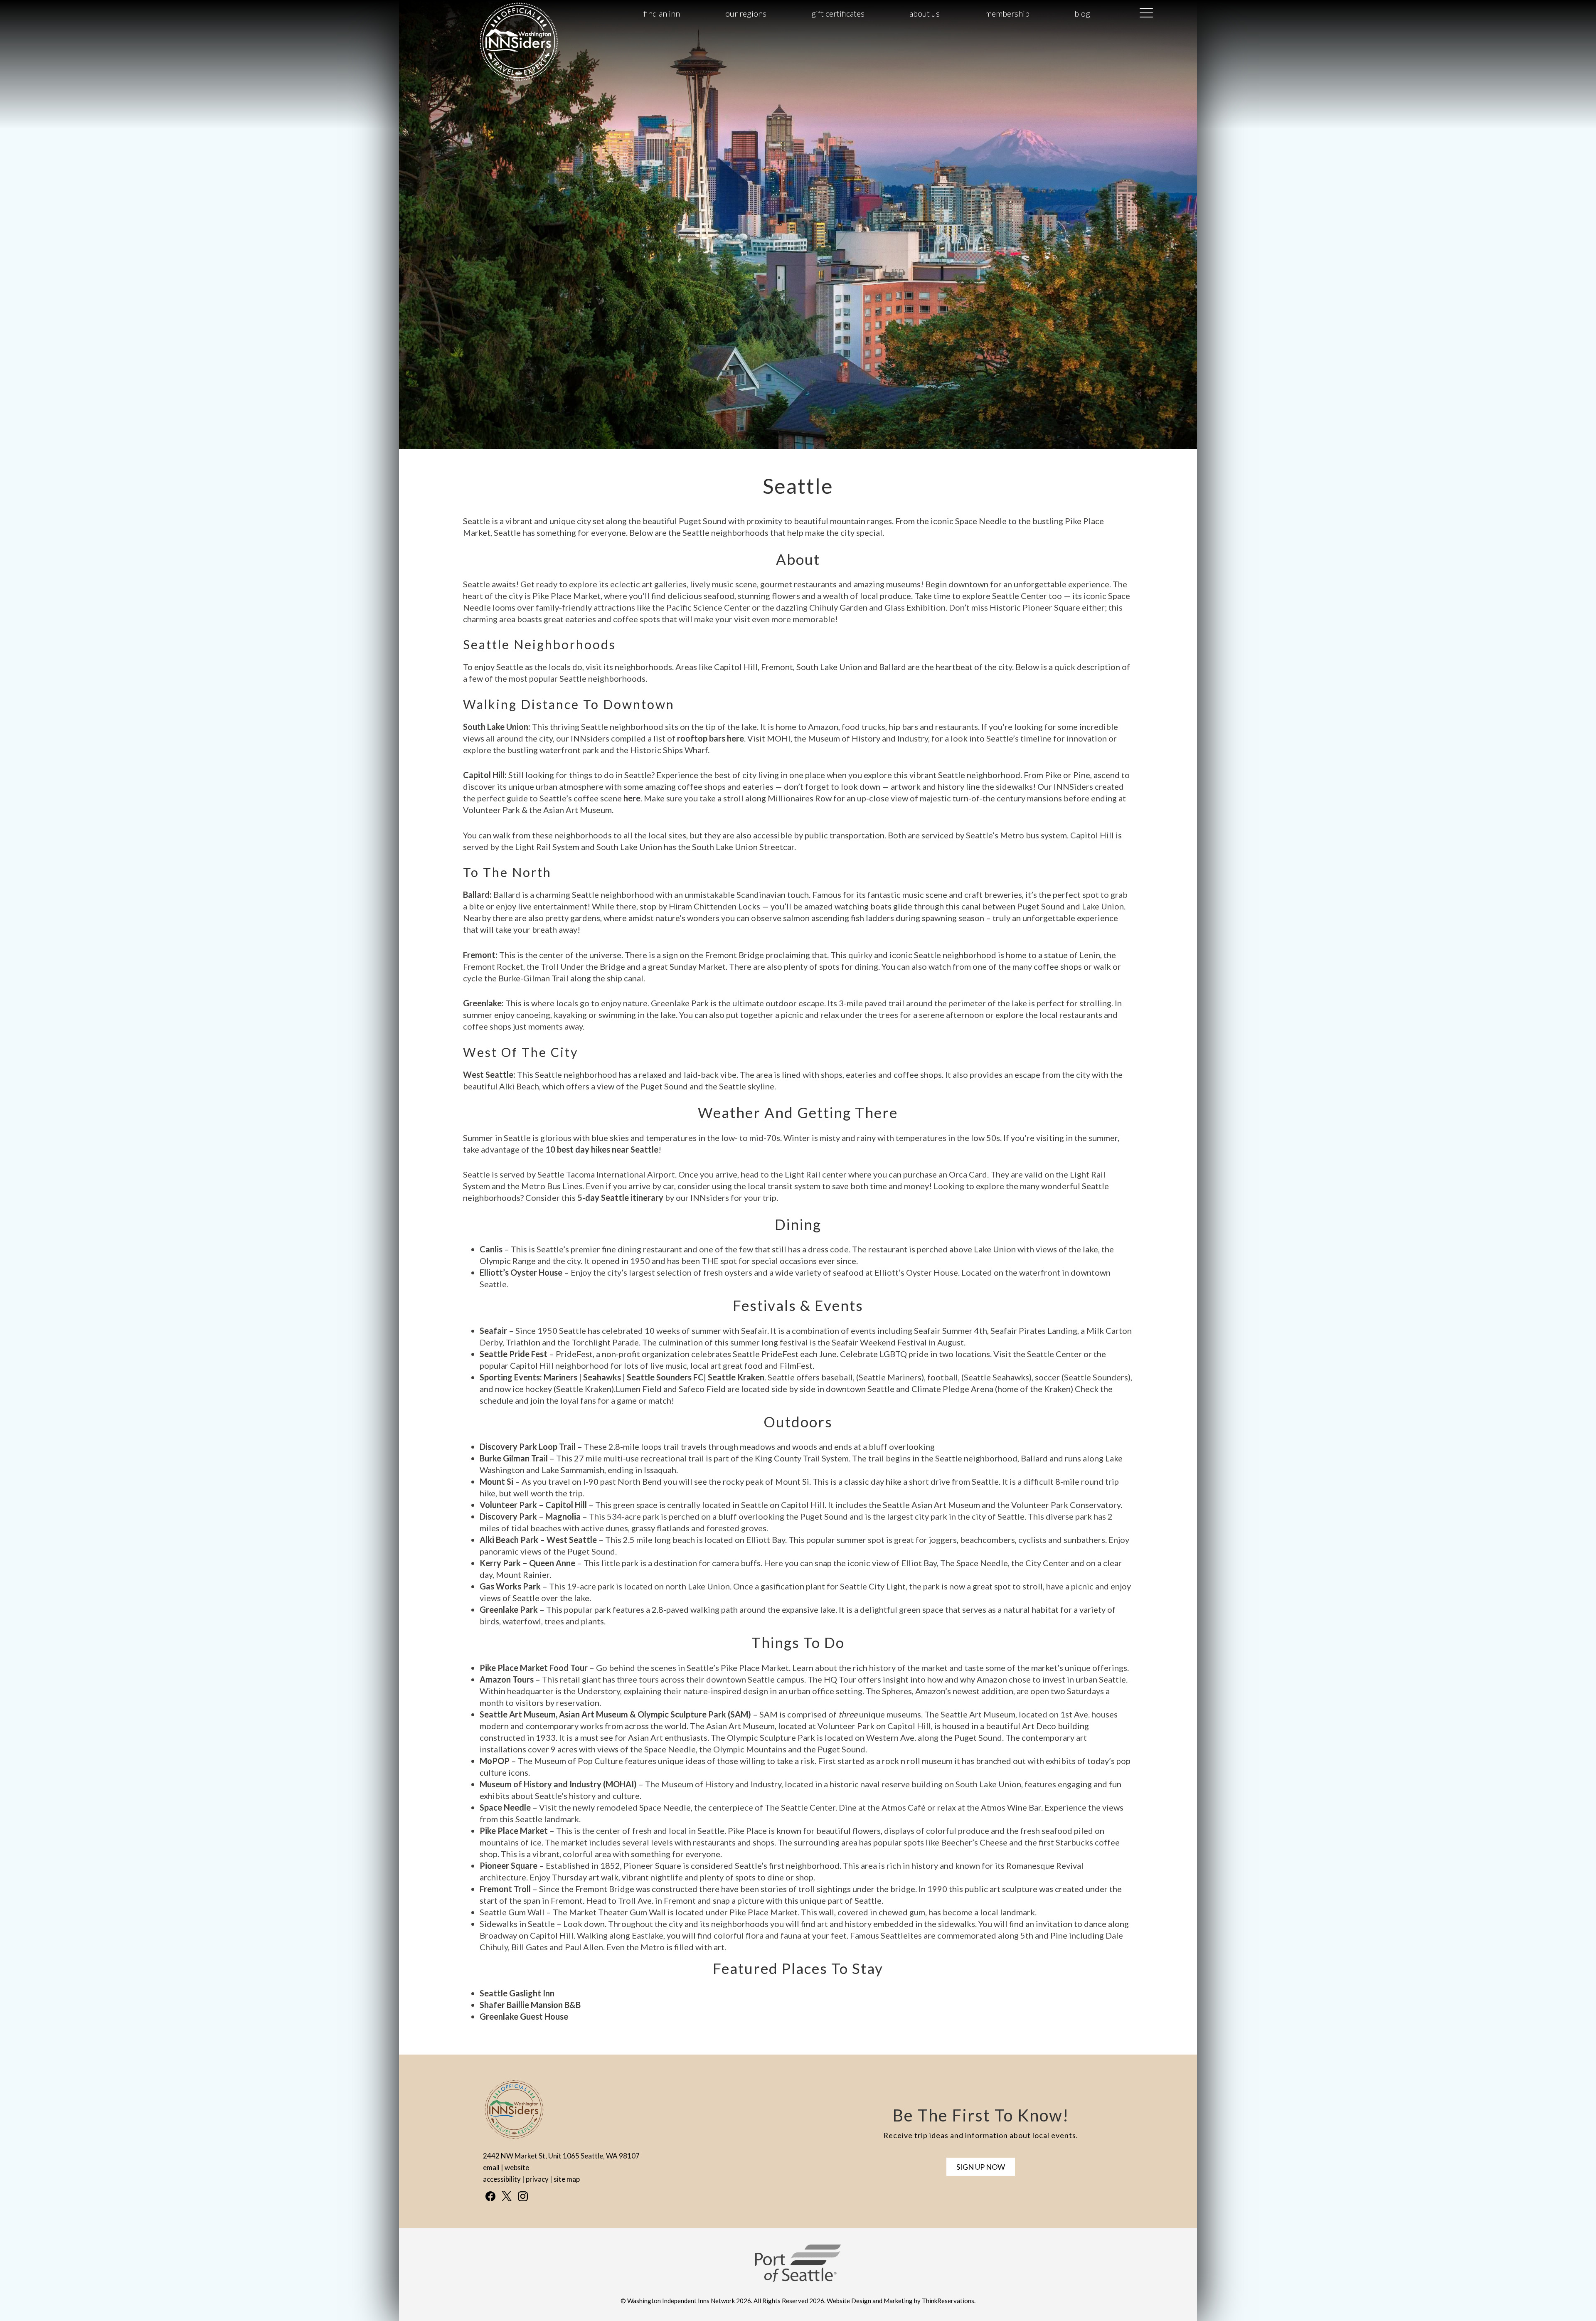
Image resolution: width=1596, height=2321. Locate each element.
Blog (1082, 13)
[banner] (798, 2270)
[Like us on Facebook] (490, 2196)
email (491, 2167)
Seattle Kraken (736, 1377)
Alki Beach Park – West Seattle (538, 1540)
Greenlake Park (509, 1609)
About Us (925, 13)
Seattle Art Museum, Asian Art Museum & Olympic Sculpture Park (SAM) (615, 1714)
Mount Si (496, 1481)
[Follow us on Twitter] (507, 2196)
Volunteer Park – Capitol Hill (533, 1505)
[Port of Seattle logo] (798, 2279)
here (632, 798)
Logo (499, 14)
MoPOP (495, 1761)
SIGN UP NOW (981, 2167)
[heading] (798, 486)
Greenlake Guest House (524, 2016)
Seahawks (602, 1377)
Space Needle (505, 1807)
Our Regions (746, 13)
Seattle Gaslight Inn (517, 1993)
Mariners (560, 1377)
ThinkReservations (948, 2301)
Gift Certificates (838, 13)
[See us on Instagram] (523, 2196)
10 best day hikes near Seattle (602, 1149)
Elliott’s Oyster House (521, 1272)
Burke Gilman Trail (514, 1458)
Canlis (491, 1249)
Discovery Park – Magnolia (530, 1516)
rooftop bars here (711, 738)
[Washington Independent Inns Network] (519, 80)
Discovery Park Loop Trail (528, 1446)
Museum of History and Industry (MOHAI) (558, 1784)
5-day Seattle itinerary (620, 1197)
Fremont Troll (505, 1889)
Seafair (493, 1331)
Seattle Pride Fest (514, 1354)
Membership (1007, 13)
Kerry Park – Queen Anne (527, 1563)
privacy (537, 2179)
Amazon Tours (507, 1679)
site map (567, 2179)
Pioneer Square (509, 1865)
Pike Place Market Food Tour (534, 1668)
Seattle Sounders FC (665, 1377)
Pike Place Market (514, 1831)
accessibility (502, 2179)
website (517, 2167)
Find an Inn (662, 13)
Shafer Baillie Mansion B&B (530, 2005)
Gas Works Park (511, 1586)
